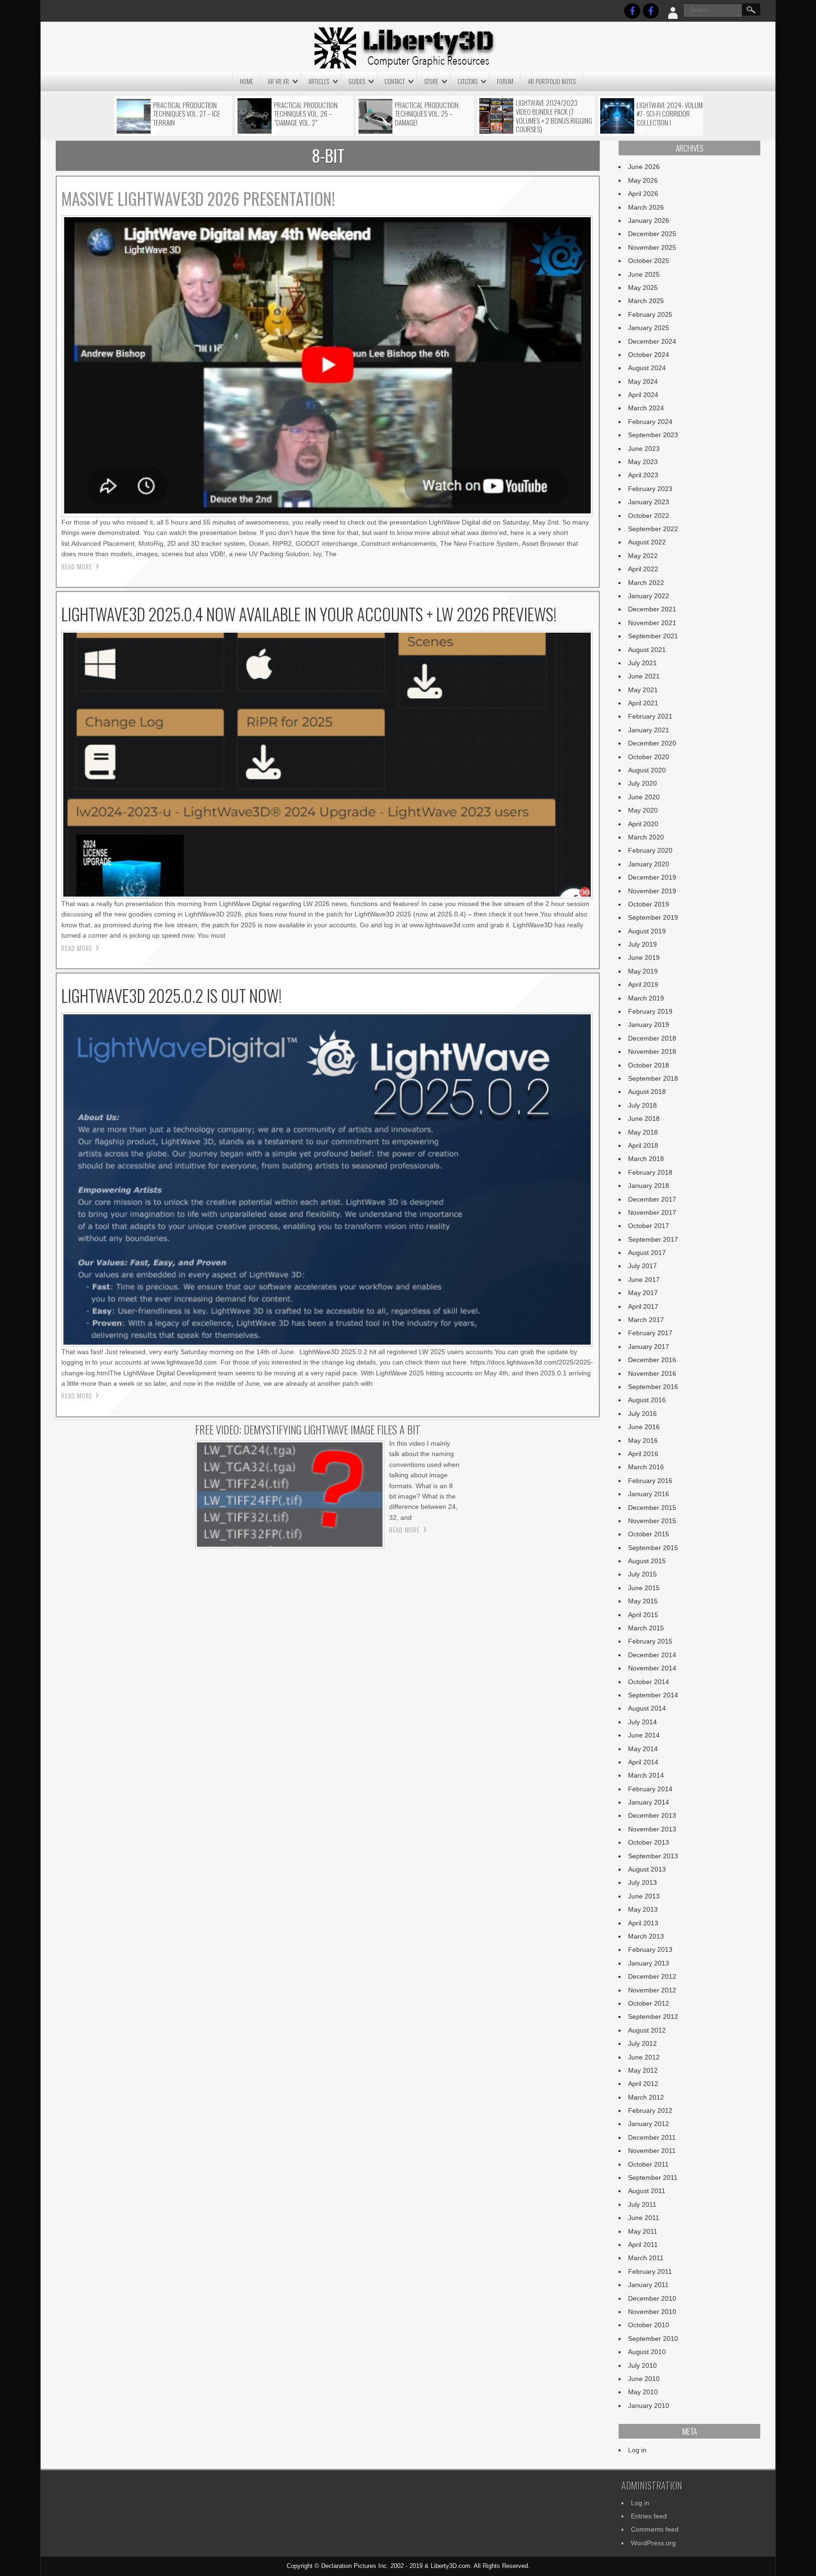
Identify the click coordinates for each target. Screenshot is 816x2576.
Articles (319, 81)
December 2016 (652, 1360)
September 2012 (653, 2017)
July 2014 (642, 1722)
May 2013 (643, 1909)
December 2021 (652, 609)
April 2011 (643, 2245)
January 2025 (649, 328)
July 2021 (642, 663)
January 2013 (649, 1963)
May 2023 (643, 462)
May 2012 (643, 2070)
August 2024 (647, 368)
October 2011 (648, 2164)
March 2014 (646, 1775)
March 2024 (646, 408)
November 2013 (652, 1829)
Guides (357, 81)
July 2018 (642, 1105)
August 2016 (647, 1400)
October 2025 (649, 261)
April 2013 (643, 1923)
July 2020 (642, 783)
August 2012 (647, 2030)
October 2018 (649, 1065)
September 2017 (653, 1239)
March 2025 (646, 301)
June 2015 (644, 1588)
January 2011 (648, 2285)
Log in (637, 2450)
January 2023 (649, 502)
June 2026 (644, 167)
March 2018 (646, 1159)
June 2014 (644, 1735)
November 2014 (652, 1668)
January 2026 (649, 220)
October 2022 (649, 516)
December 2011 (652, 2137)
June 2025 (644, 274)
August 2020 (647, 770)
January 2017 (649, 1347)
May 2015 (643, 1601)
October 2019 (649, 904)
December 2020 (652, 743)
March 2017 (646, 1320)
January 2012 (649, 2124)
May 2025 (643, 288)
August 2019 (647, 931)
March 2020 (646, 837)
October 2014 (649, 1682)
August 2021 (647, 650)
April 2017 (643, 1306)
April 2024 (643, 395)
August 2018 (647, 1092)
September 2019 (653, 917)
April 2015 (643, 1615)
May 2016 (643, 1441)
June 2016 (644, 1427)
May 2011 (643, 2231)
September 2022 (653, 529)
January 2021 (649, 730)
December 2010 (652, 2298)
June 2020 (644, 797)
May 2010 (643, 2392)
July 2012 (642, 2043)
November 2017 (652, 1212)
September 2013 (653, 1856)
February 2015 (650, 1641)
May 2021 (643, 690)
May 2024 (643, 381)
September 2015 (653, 1548)
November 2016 (652, 1373)
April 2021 (643, 703)
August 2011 (647, 2191)
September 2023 (653, 435)
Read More (77, 567)
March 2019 (646, 998)
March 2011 (646, 2258)
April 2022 (643, 569)
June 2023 (644, 449)
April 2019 (643, 984)
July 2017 (642, 1266)
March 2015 (646, 1628)
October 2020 (649, 757)
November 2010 (652, 2312)
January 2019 (649, 1025)
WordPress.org (653, 2543)
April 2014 (643, 1762)
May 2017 (643, 1293)
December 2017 (652, 1199)
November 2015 (652, 1521)
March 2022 (646, 583)
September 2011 (653, 2178)
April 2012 (643, 2084)
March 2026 (646, 207)
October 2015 (649, 1534)
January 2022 (649, 596)
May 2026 (643, 180)
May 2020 (643, 810)
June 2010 (644, 2379)
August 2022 (647, 542)
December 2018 (652, 1038)
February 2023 (650, 489)
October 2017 (649, 1226)
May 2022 (643, 556)
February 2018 (650, 1172)
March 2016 (646, 1467)
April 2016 (643, 1454)
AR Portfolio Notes (552, 81)
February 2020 (650, 850)
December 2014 (652, 1655)
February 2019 (650, 1011)
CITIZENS (467, 81)
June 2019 (644, 958)
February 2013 (650, 1949)
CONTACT (395, 81)
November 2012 (652, 1990)
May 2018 (643, 1132)
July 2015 (642, 1574)
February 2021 (650, 716)
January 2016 (649, 1494)
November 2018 (652, 1051)
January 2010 (649, 2406)
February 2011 (650, 2271)
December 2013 (652, 1815)
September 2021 (653, 636)
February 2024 (650, 422)
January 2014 (649, 1802)
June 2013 (644, 1896)
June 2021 (644, 676)
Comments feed (655, 2529)
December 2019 (652, 877)
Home (246, 81)
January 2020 (649, 864)
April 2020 (643, 824)
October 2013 (649, 1842)
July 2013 (642, 1882)
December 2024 (652, 341)
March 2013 (646, 1936)
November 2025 (652, 247)
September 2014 (653, 1695)
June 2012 (644, 2057)
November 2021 (652, 623)
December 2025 (652, 234)
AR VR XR (278, 81)
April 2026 (643, 194)
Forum (505, 81)
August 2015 (647, 1561)
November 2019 (652, 891)
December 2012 (652, 1976)
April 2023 (643, 475)
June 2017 (644, 1280)
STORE (431, 81)
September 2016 (653, 1387)
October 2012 (649, 2003)
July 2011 (642, 2204)
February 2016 (650, 1481)
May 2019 (643, 971)
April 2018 (643, 1145)
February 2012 (650, 2110)
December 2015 (652, 1508)
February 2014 (650, 1789)
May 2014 (643, 1749)
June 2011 (644, 2218)
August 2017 (647, 1253)
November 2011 (652, 2151)
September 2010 (653, 2339)
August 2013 (647, 1869)
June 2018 (644, 1119)
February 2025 (650, 314)
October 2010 (649, 2325)
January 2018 (649, 1186)
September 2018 (653, 1078)
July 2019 (642, 944)
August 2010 (647, 2352)
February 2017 (650, 1333)
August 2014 (647, 1708)
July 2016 (642, 1414)
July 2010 (642, 2365)
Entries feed (649, 2516)
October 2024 (649, 355)
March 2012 (646, 2097)
